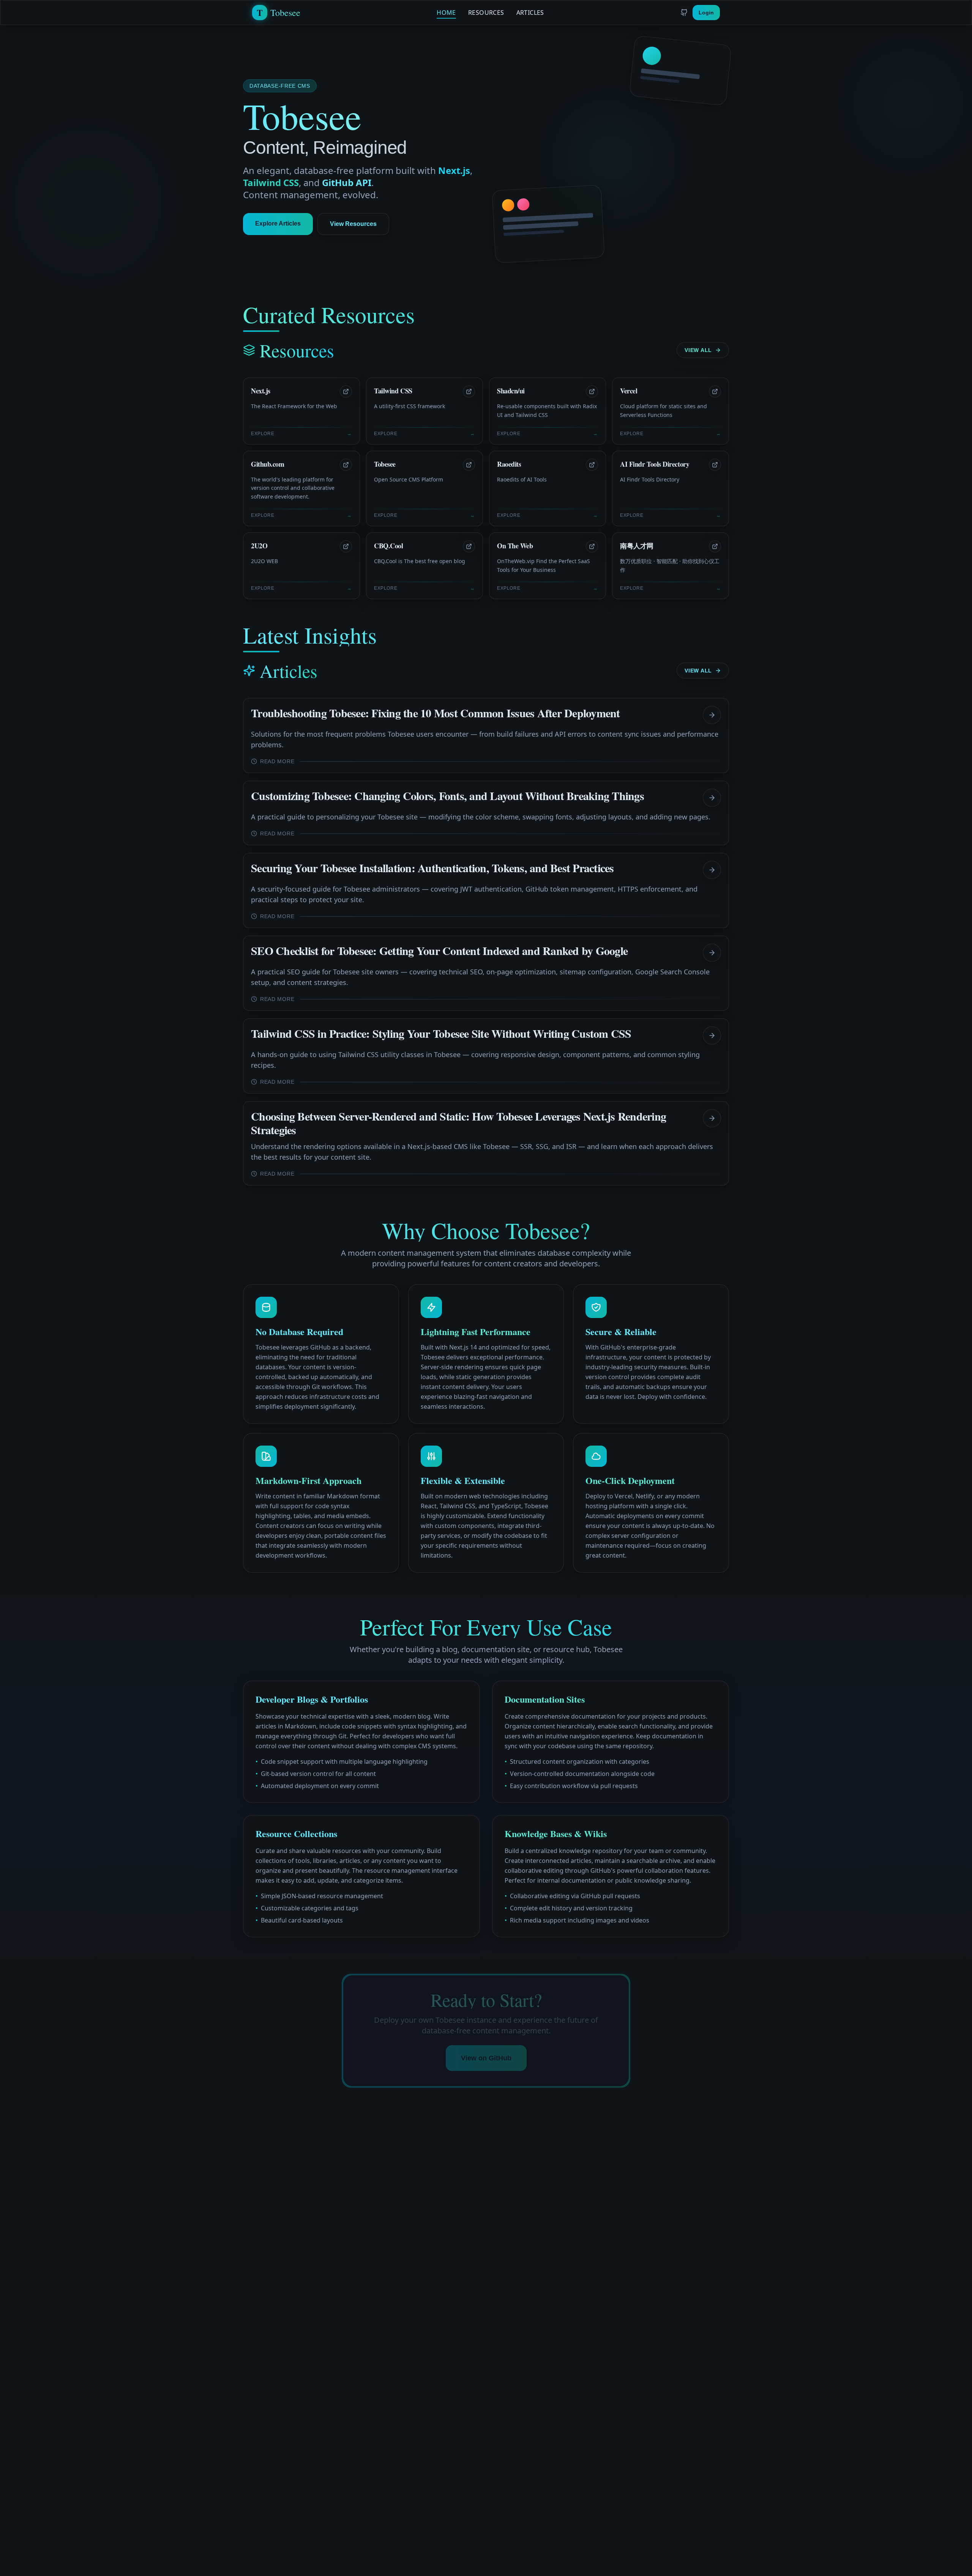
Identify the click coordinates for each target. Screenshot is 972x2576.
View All (698, 350)
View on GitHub (486, 2058)
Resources (486, 13)
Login (706, 13)
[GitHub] (684, 13)
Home (446, 13)
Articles (530, 13)
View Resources (353, 224)
